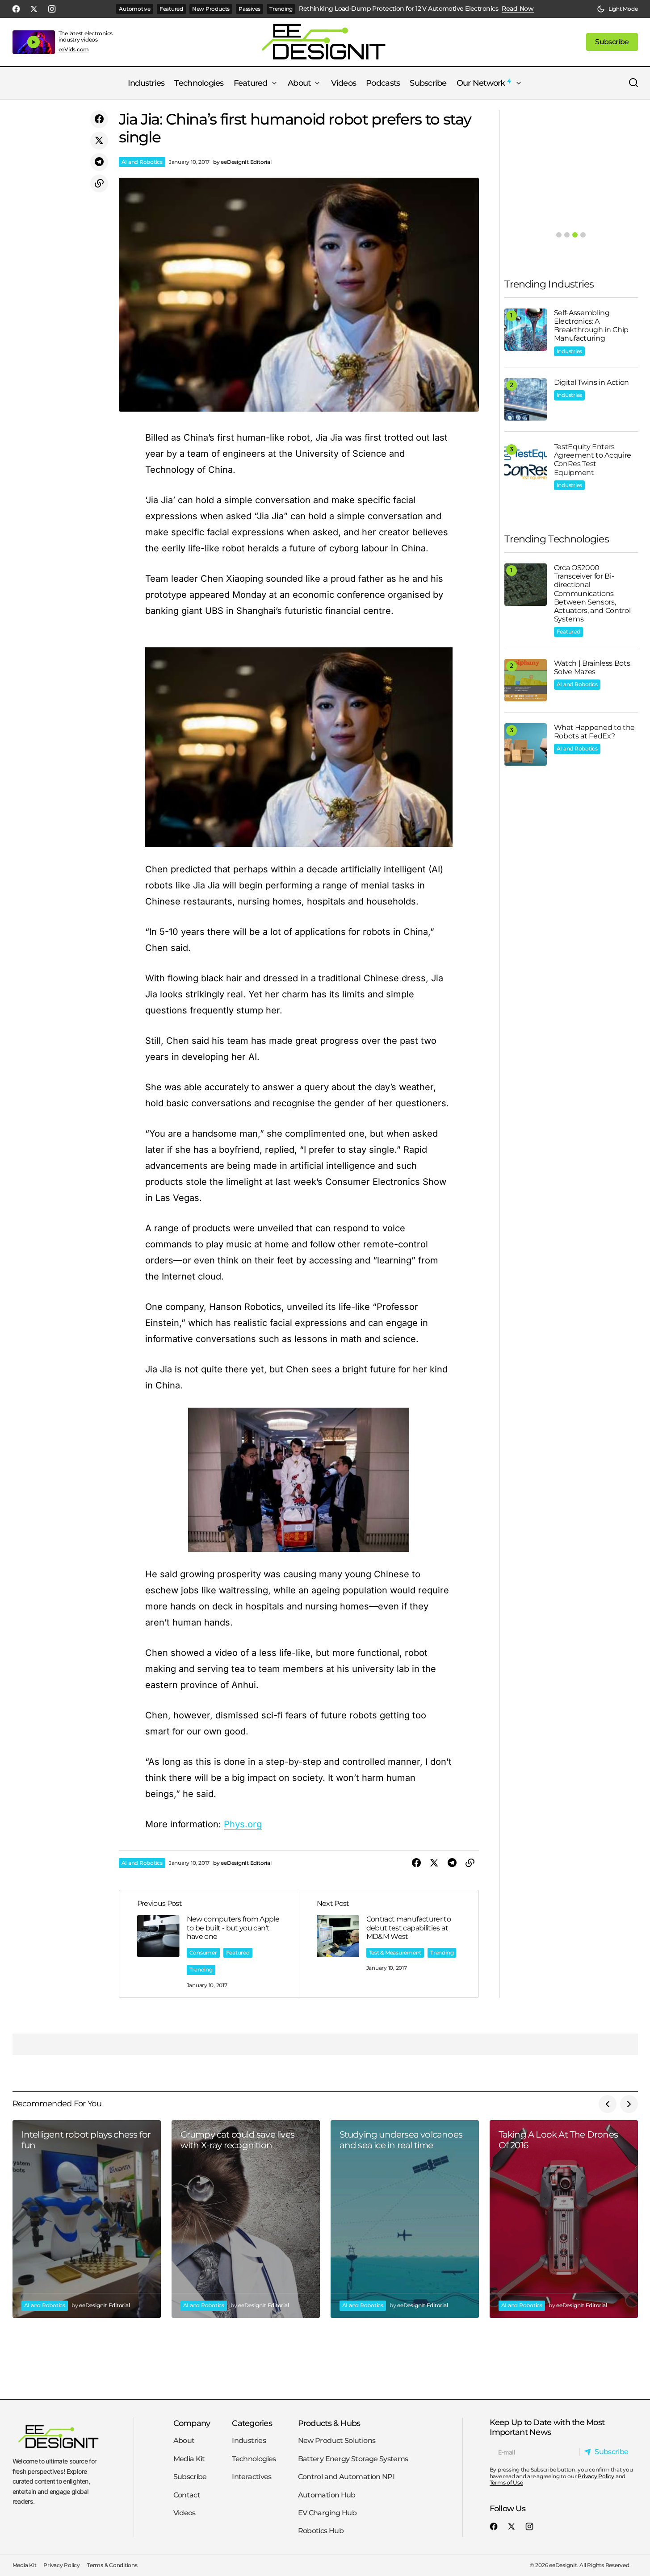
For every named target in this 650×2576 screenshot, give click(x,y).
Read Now (518, 9)
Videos (185, 2513)
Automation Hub (327, 2495)
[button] (617, 9)
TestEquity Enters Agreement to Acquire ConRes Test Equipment (593, 460)
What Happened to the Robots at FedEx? (595, 732)
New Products (211, 9)
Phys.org (243, 1824)
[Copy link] (99, 183)
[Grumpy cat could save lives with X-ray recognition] (246, 2219)
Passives (250, 9)
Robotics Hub (321, 2531)
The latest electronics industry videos (86, 36)
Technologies (254, 2459)
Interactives (252, 2477)
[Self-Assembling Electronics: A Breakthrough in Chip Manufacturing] (526, 330)
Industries (570, 351)
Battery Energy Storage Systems (353, 2459)
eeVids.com (74, 50)
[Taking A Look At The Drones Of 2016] (564, 2219)
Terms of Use (506, 2482)
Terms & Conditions (112, 2566)
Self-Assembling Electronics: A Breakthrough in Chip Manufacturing (591, 326)
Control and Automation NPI (346, 2477)
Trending (281, 9)
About (184, 2441)
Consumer (203, 1953)
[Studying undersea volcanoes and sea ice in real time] (405, 2219)
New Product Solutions (337, 2441)
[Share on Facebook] (99, 119)
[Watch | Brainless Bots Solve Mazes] (526, 680)
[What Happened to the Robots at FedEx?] (526, 744)
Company (192, 2423)
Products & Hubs (329, 2423)
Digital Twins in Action (592, 382)
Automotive (135, 9)
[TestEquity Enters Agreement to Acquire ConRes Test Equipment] (526, 464)
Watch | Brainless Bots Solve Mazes (592, 667)
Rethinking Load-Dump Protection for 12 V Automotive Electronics (398, 9)
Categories (252, 2423)
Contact (187, 2495)
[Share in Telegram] (99, 162)
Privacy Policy (596, 2476)
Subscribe (190, 2477)
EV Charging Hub (327, 2513)
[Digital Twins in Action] (526, 399)
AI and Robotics (142, 162)
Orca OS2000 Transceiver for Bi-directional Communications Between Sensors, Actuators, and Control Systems (592, 593)
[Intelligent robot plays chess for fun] (87, 2219)
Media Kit (189, 2459)
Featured (171, 9)
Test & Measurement (395, 1953)
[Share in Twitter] (99, 141)
